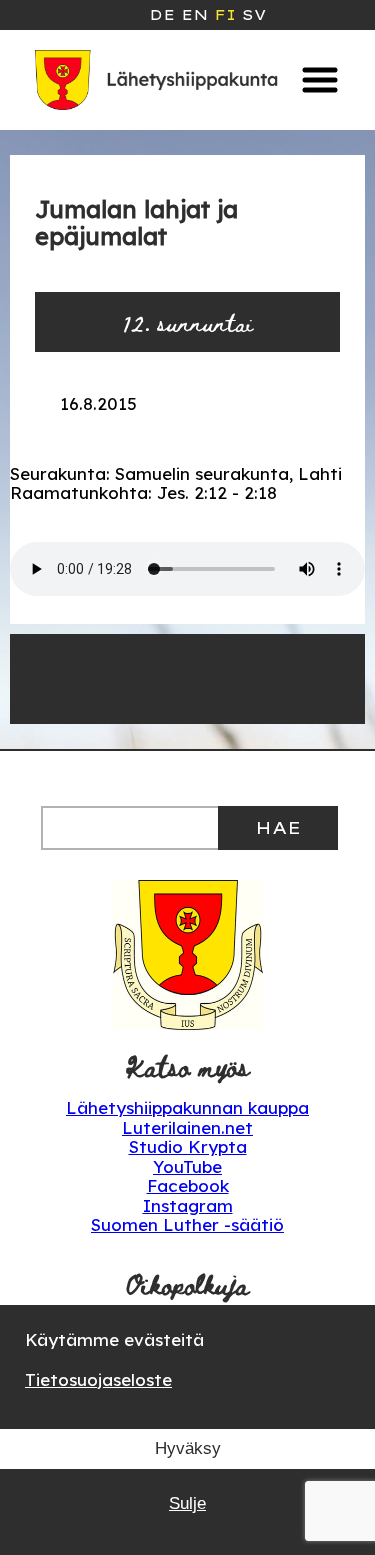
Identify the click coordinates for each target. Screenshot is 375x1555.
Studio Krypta (188, 1146)
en (194, 15)
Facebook (188, 1185)
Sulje (187, 1503)
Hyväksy (188, 1448)
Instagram (188, 1205)
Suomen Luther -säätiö (187, 1224)
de (162, 15)
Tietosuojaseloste (98, 1379)
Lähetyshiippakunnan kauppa (187, 1107)
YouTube (187, 1166)
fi (225, 15)
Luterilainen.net (187, 1127)
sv (254, 15)
